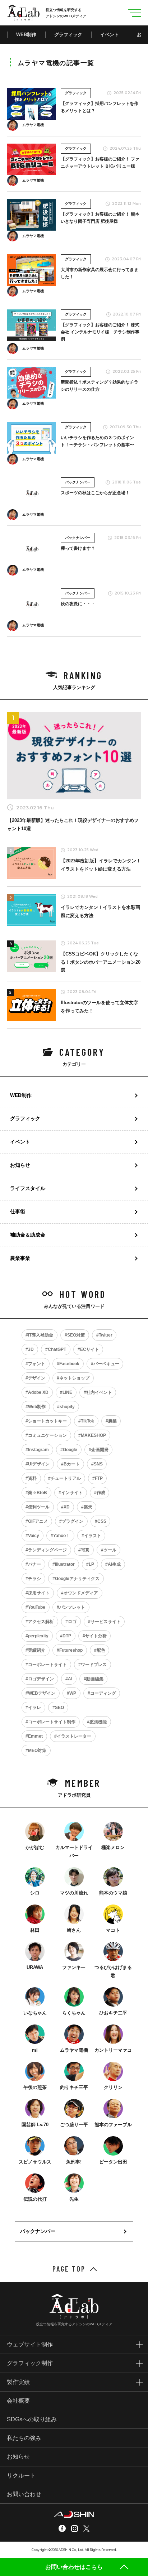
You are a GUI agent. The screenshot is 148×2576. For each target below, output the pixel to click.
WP (73, 1693)
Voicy (34, 1536)
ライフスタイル (28, 1188)
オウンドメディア (81, 1593)
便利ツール (39, 1507)
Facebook (69, 1364)
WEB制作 (26, 35)
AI (70, 1679)
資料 (32, 1478)
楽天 (88, 1507)
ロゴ (72, 1622)
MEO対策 (37, 1751)
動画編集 (95, 1679)
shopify (67, 1407)
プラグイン (73, 1521)
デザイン (37, 1378)
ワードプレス (94, 1665)
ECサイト (90, 1349)
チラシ (34, 1579)
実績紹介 (37, 1650)
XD (67, 1507)
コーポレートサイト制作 (52, 1722)
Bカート (72, 1464)
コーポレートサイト (47, 1665)
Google (70, 1450)
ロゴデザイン (41, 1679)
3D (31, 1349)
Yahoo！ (62, 1536)
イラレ (34, 1708)
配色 (101, 1650)
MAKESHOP (93, 1435)
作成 (101, 1493)
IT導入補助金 (41, 1335)
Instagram (38, 1450)
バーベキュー (106, 1364)
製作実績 (18, 2382)
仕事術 (18, 1212)
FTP (99, 1478)
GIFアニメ (38, 1521)
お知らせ (20, 1165)
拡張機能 (98, 1722)
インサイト (72, 1493)
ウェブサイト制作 (30, 2344)
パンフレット (72, 1607)
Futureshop (71, 1650)
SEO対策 (76, 1335)
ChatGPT (57, 1349)
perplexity (38, 1636)
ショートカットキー (47, 1421)
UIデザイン (39, 1464)
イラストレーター (74, 1736)
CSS (102, 1521)
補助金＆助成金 (28, 1235)
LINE (67, 1392)
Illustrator (65, 1564)
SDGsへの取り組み (32, 2419)
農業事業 (20, 1258)
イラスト (93, 1536)
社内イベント (99, 1392)
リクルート (21, 2476)
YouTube (37, 1607)
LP (91, 1564)
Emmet (35, 1736)
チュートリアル (66, 1478)
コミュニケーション (47, 1435)
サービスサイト (106, 1622)
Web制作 (37, 1407)
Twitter (106, 1335)
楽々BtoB (38, 1493)
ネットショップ (74, 1378)
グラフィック (68, 35)
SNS (98, 1464)
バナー (34, 1564)
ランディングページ (47, 1550)
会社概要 (18, 2401)
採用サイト (39, 1593)
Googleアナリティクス (77, 1579)
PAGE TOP (69, 2269)
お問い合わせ (24, 2494)
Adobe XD (38, 1392)
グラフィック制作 (30, 2363)
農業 (112, 1421)
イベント (110, 35)
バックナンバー (38, 2231)
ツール (110, 1550)
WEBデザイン (42, 1693)
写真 (85, 1550)
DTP (67, 1636)
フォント (37, 1364)
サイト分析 (96, 1636)
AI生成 (114, 1564)
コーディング (103, 1693)
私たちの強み (24, 2438)
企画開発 (100, 1450)
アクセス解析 (41, 1622)
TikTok (87, 1421)
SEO (59, 1708)
